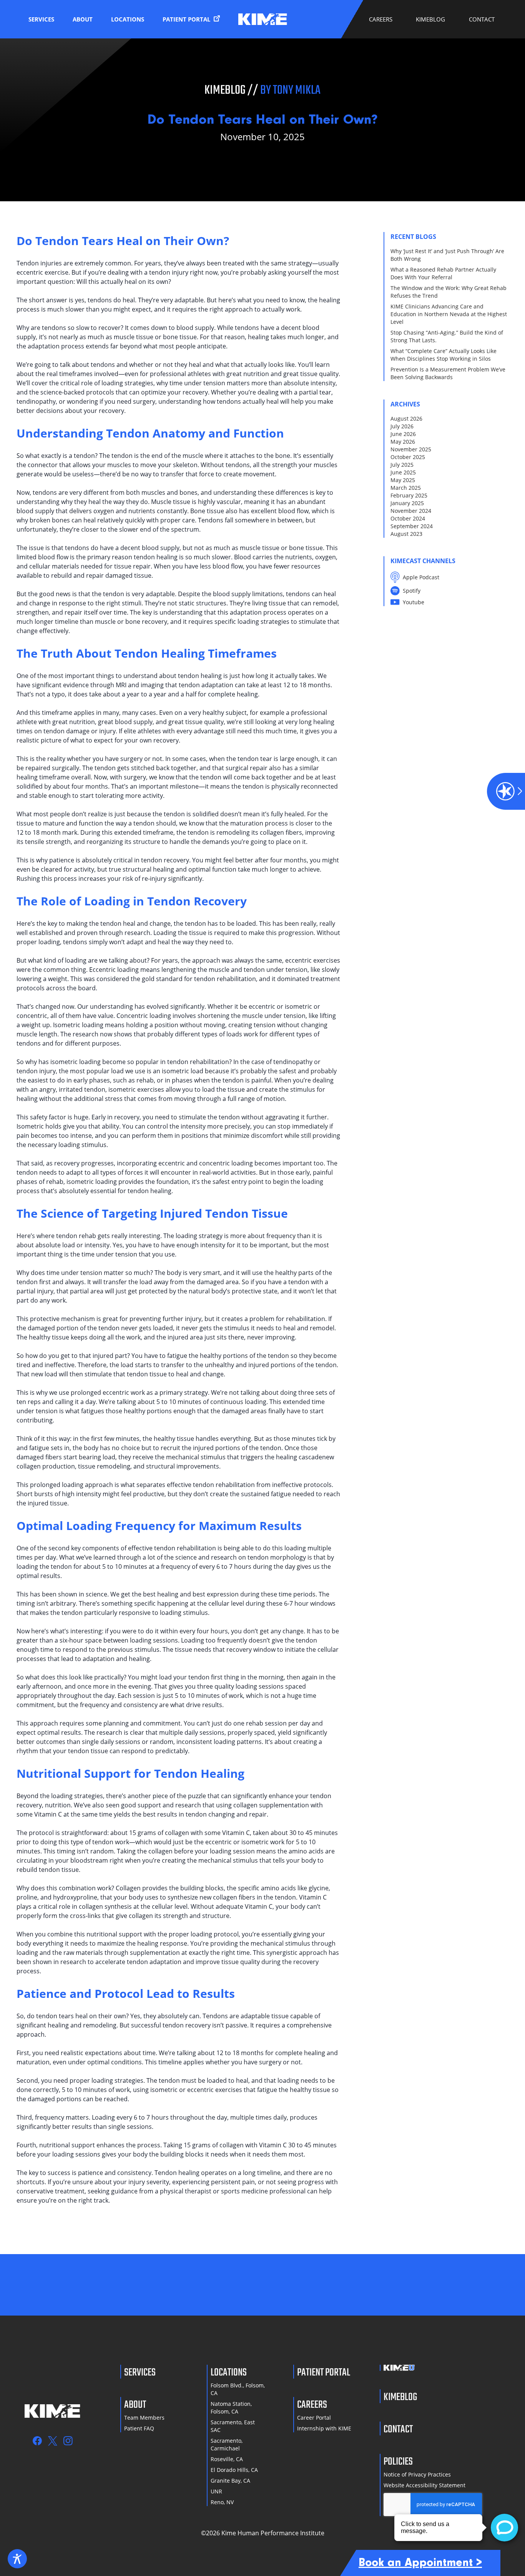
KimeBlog (430, 19)
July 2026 (402, 426)
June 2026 (403, 434)
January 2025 (407, 503)
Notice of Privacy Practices (417, 2474)
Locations (128, 19)
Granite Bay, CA (230, 2481)
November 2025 (411, 449)
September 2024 (412, 526)
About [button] (83, 19)
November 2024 (411, 511)
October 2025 (408, 457)
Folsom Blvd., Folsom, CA (238, 2389)
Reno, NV (222, 2502)
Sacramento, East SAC (233, 2426)
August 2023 (406, 534)
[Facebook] (37, 2441)
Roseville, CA (227, 2459)
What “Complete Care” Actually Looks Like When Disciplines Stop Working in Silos (444, 355)
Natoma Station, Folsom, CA (231, 2408)
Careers (312, 2404)
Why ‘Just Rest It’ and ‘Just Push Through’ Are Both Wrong (447, 255)
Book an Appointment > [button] (420, 2563)
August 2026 (406, 419)
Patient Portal (187, 19)
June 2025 (403, 472)
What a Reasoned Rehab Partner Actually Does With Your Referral (443, 273)
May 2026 (403, 442)
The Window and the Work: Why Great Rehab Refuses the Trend (449, 292)
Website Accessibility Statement (424, 2485)
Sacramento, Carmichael (227, 2444)
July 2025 (402, 465)
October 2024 (408, 518)
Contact (482, 19)
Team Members (144, 2418)
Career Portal (314, 2418)
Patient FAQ (139, 2428)
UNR (216, 2491)
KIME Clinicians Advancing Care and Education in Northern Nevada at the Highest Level (449, 314)
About (135, 2404)
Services (41, 19)
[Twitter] (53, 2441)
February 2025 (409, 495)
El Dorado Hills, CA (234, 2470)
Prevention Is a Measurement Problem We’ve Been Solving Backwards (448, 373)
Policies (398, 2461)
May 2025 (403, 480)
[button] (506, 791)
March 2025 (406, 488)
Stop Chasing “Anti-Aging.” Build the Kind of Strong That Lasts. (447, 336)
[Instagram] (68, 2441)
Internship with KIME (324, 2428)
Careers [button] (381, 19)
